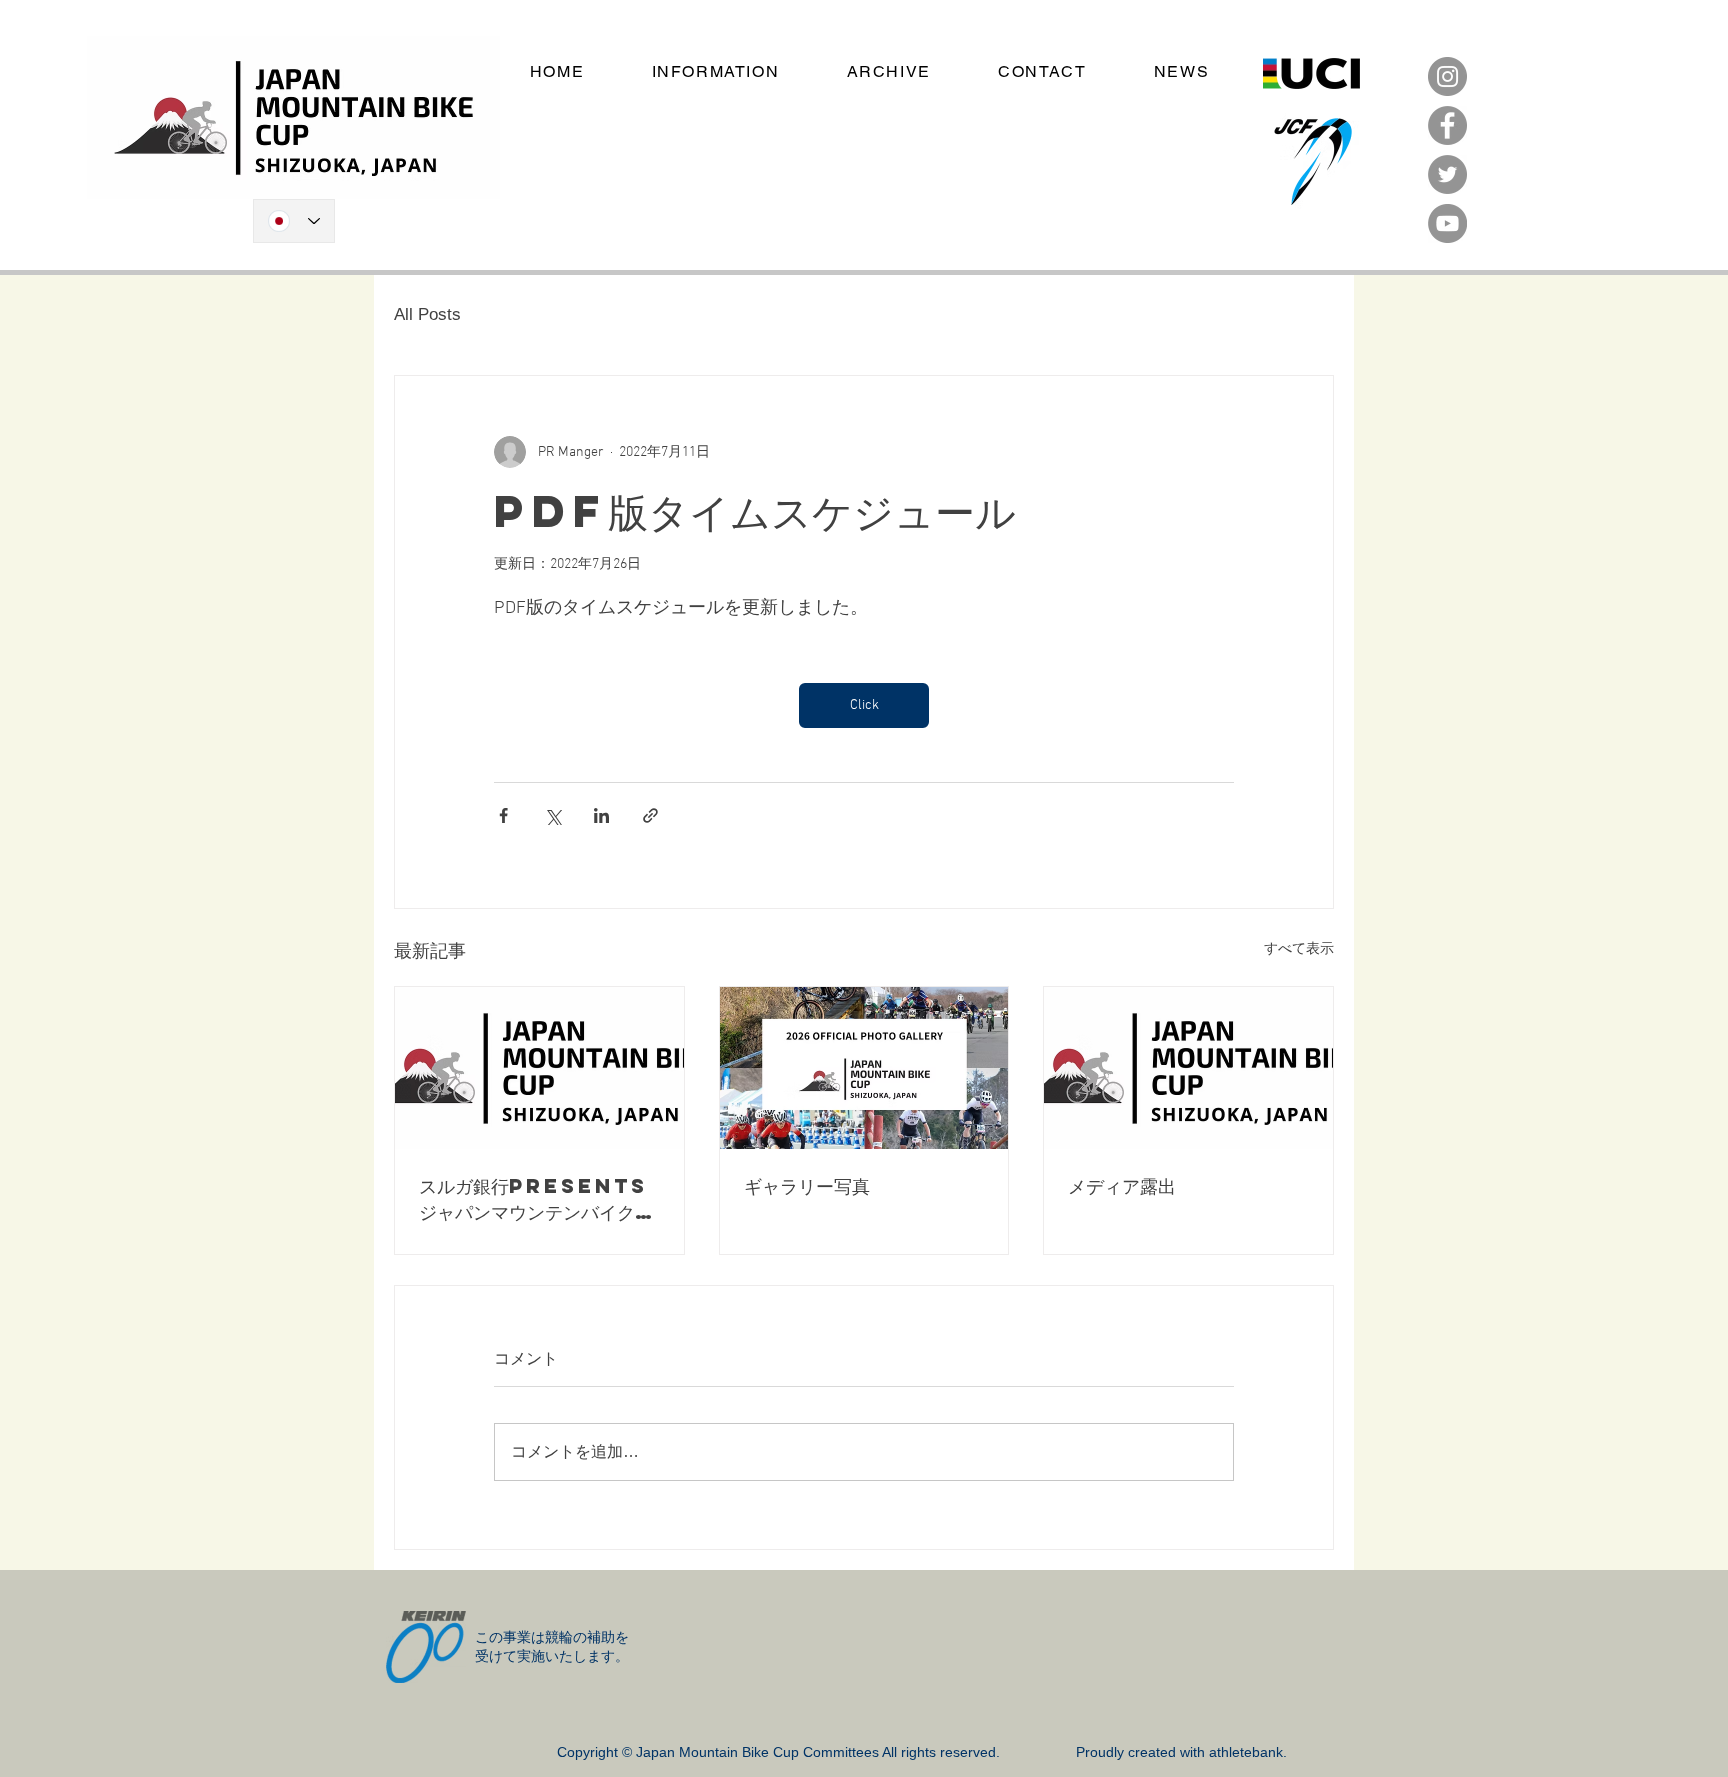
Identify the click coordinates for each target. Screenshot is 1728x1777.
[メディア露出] (1188, 1068)
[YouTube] (1447, 223)
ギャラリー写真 (807, 1185)
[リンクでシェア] (650, 815)
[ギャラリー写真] (864, 1068)
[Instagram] (1447, 76)
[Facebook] (1447, 125)
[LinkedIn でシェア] (601, 815)
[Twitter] (1447, 174)
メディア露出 (1122, 1185)
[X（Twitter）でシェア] (552, 815)
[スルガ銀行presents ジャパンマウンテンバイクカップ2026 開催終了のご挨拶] (539, 1068)
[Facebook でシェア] (503, 815)
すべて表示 (1299, 949)
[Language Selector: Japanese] (294, 221)
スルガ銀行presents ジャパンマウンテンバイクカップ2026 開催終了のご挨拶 (537, 1199)
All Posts (427, 314)
